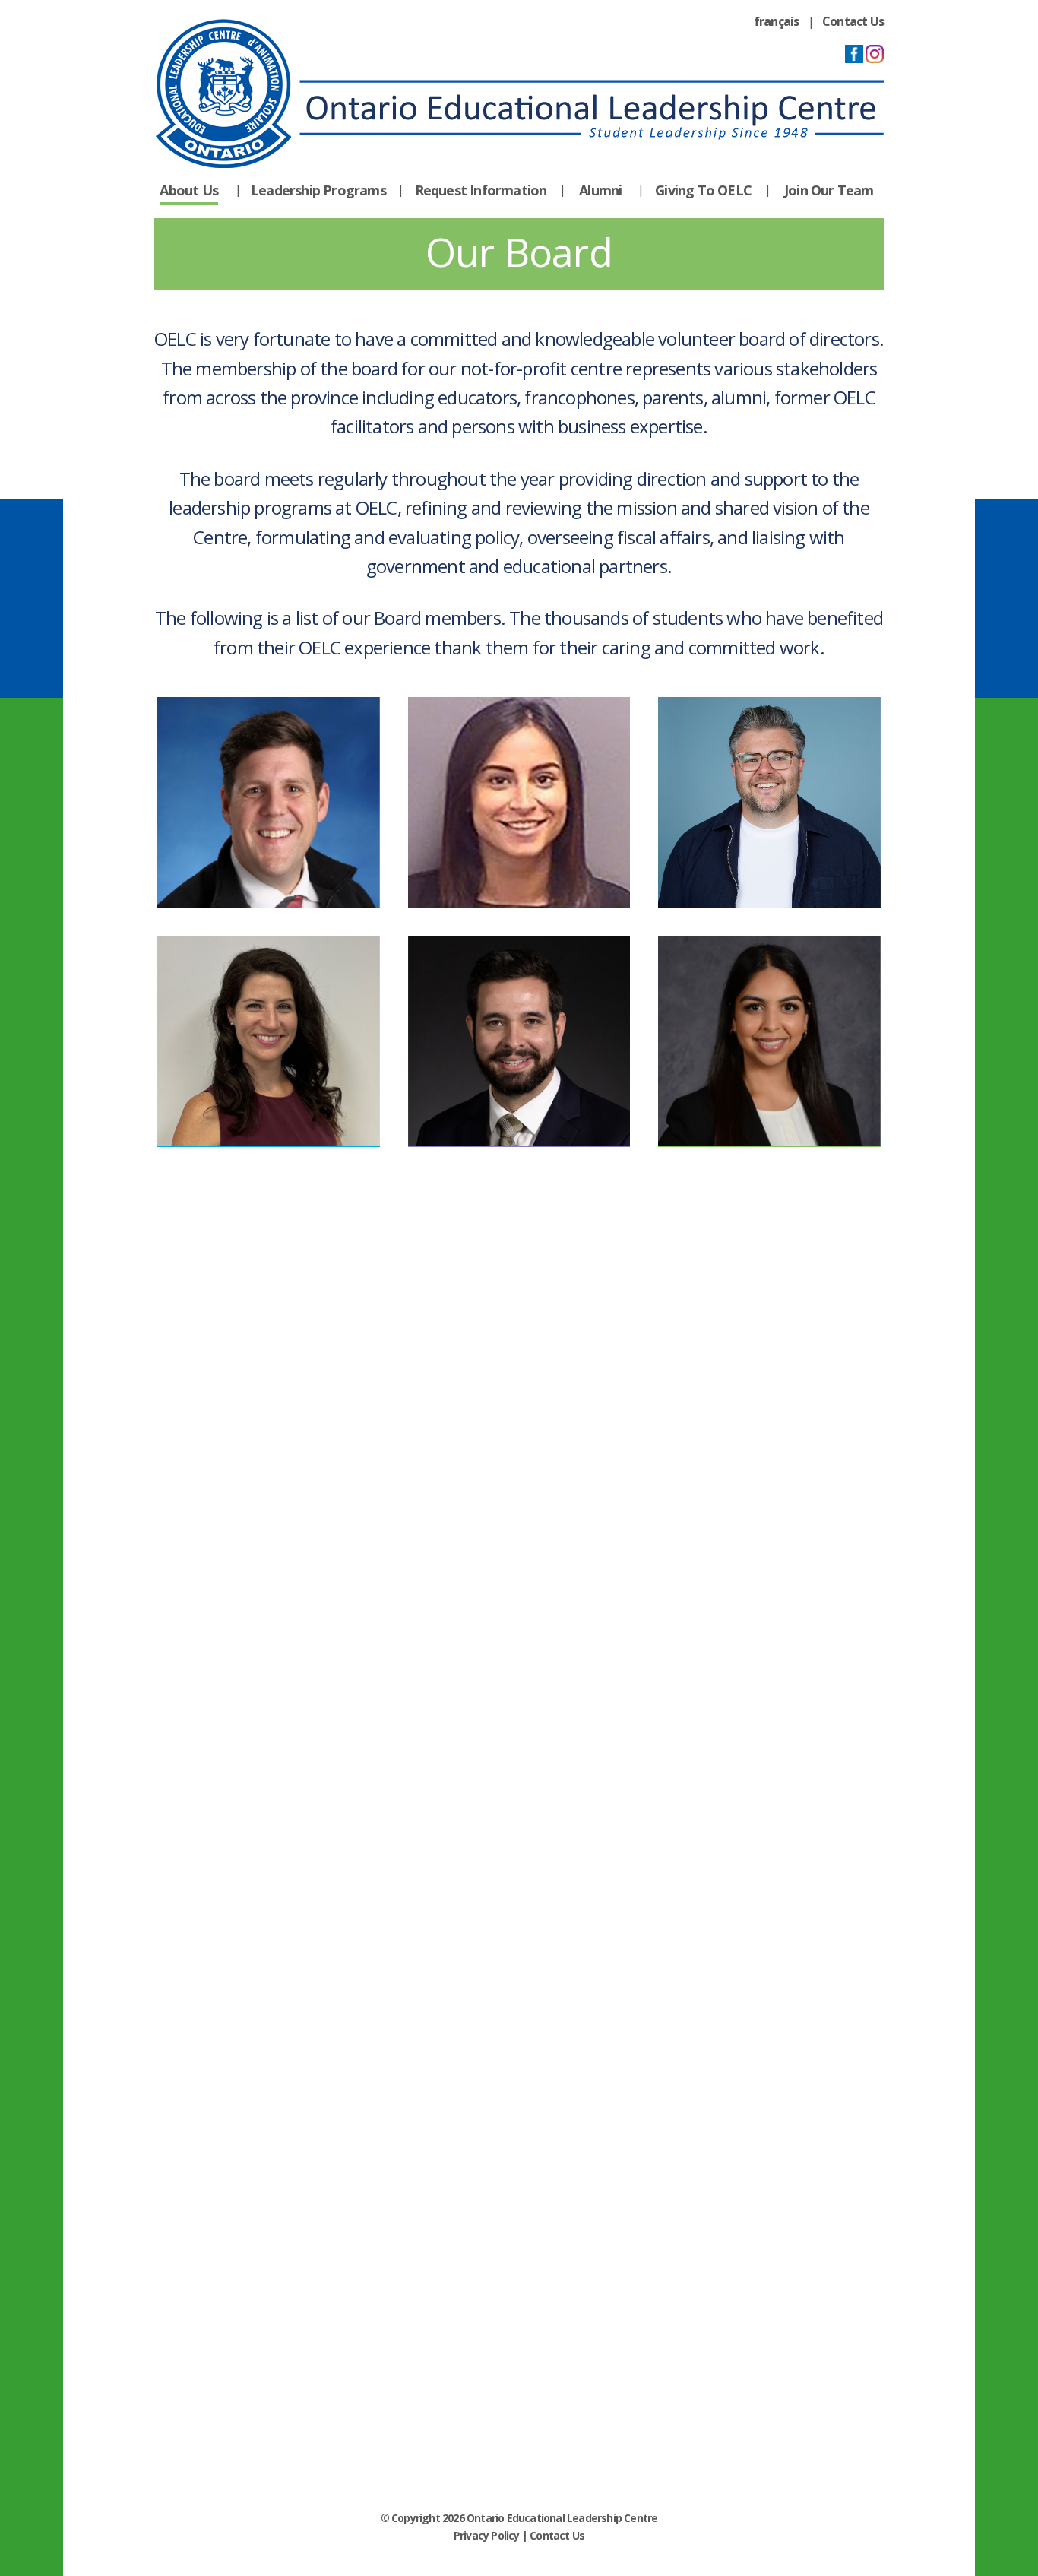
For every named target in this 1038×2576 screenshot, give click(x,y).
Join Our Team (829, 190)
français (777, 21)
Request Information (481, 190)
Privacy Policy (487, 2535)
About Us (189, 190)
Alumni (600, 190)
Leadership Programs (318, 190)
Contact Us (853, 21)
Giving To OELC (703, 190)
